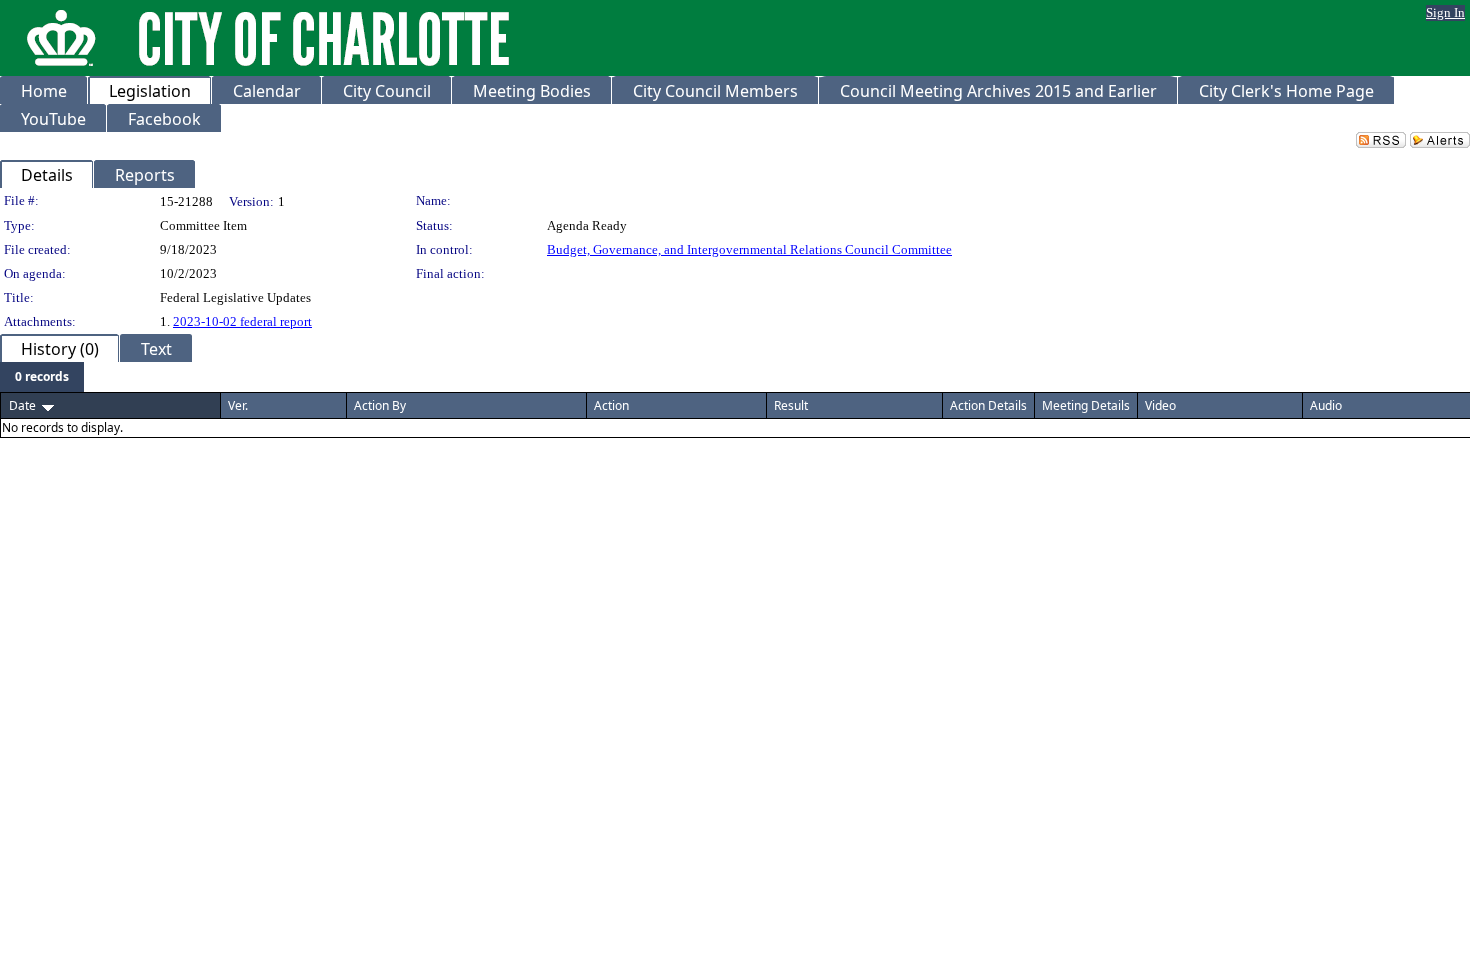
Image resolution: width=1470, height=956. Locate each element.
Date (22, 405)
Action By (380, 405)
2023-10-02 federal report (242, 321)
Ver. (238, 405)
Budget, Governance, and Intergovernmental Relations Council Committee (749, 249)
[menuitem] (42, 377)
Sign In (1445, 12)
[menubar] (42, 377)
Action (611, 405)
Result (791, 405)
